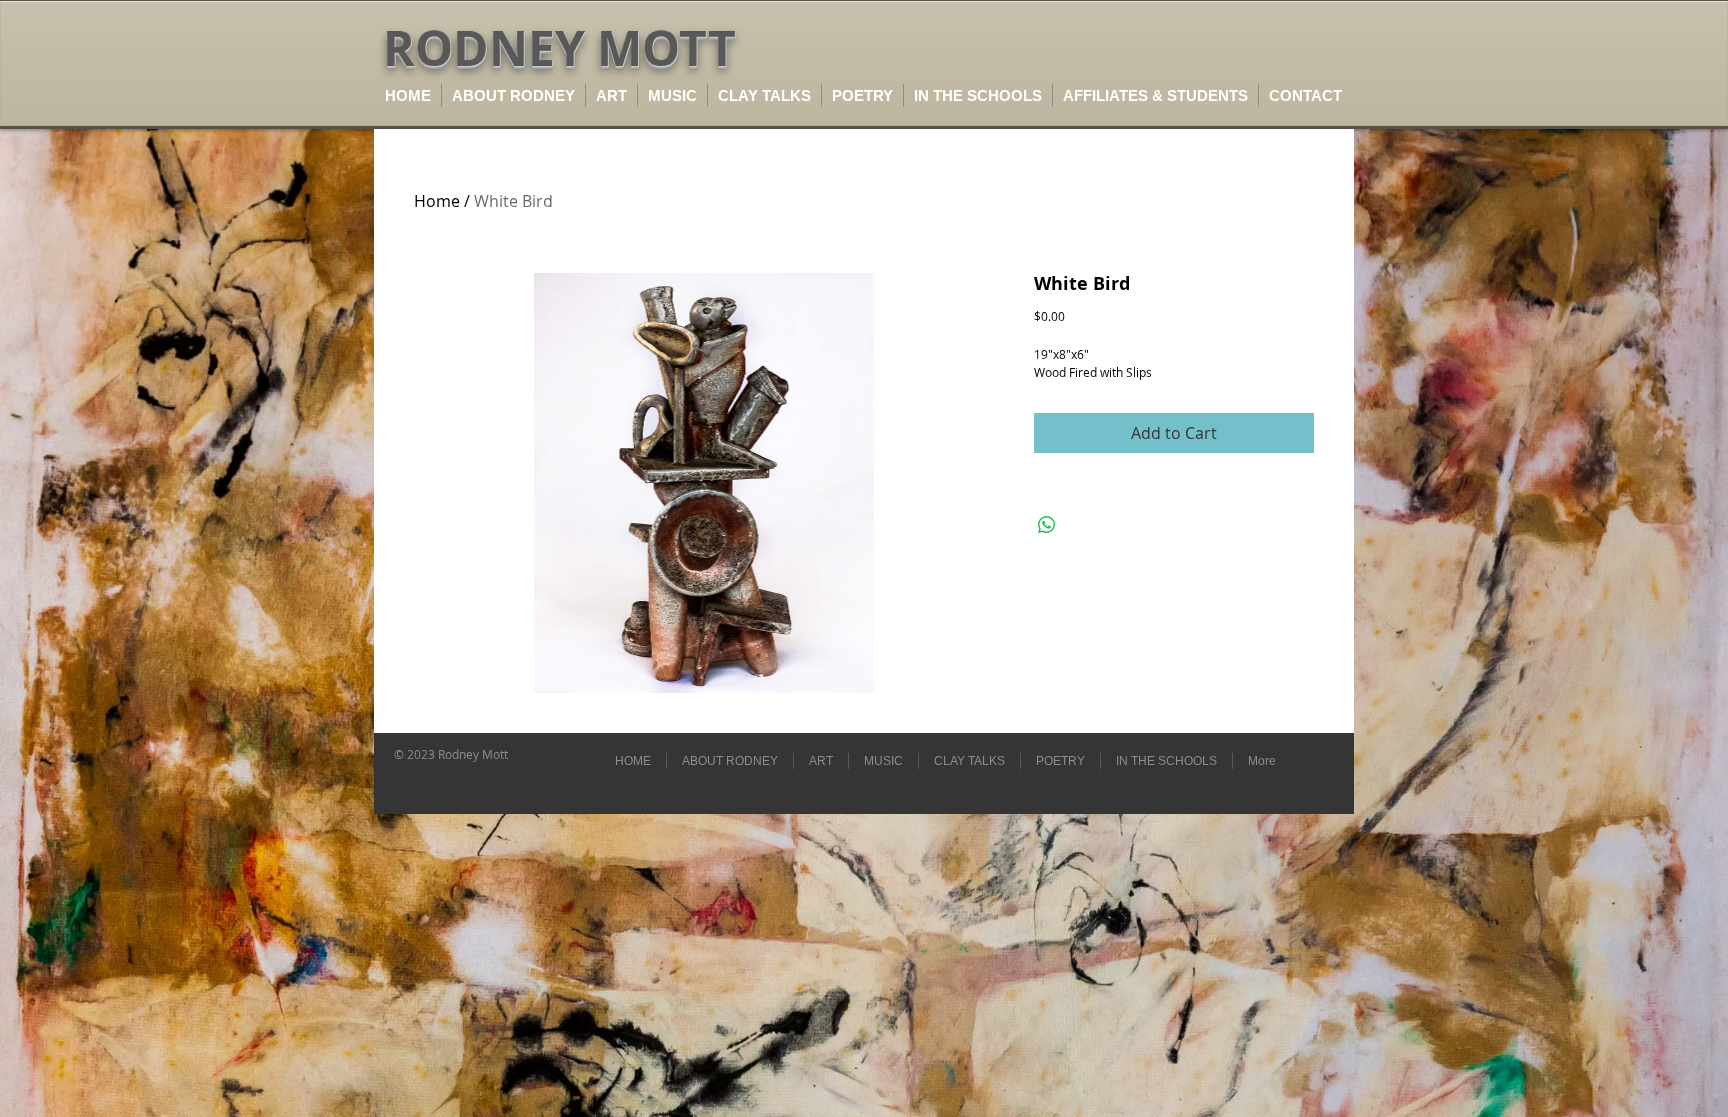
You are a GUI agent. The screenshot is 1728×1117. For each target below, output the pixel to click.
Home (437, 201)
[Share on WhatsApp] (1047, 525)
